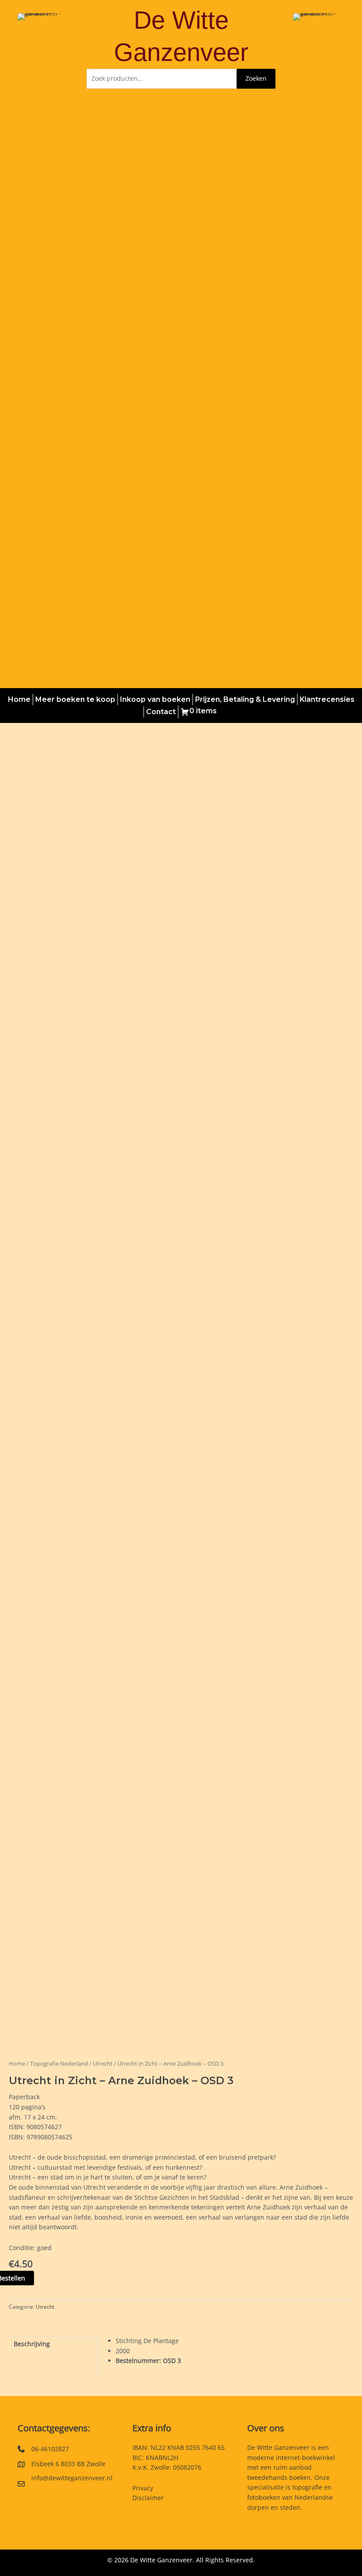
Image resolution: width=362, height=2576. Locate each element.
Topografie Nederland (59, 2064)
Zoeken (256, 78)
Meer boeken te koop (75, 699)
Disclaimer (148, 2498)
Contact (161, 712)
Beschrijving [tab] (32, 2344)
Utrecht (103, 2064)
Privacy (143, 2488)
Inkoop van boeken (155, 699)
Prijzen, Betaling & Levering (245, 699)
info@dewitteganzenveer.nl (72, 2478)
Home (19, 699)
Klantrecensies (327, 699)
